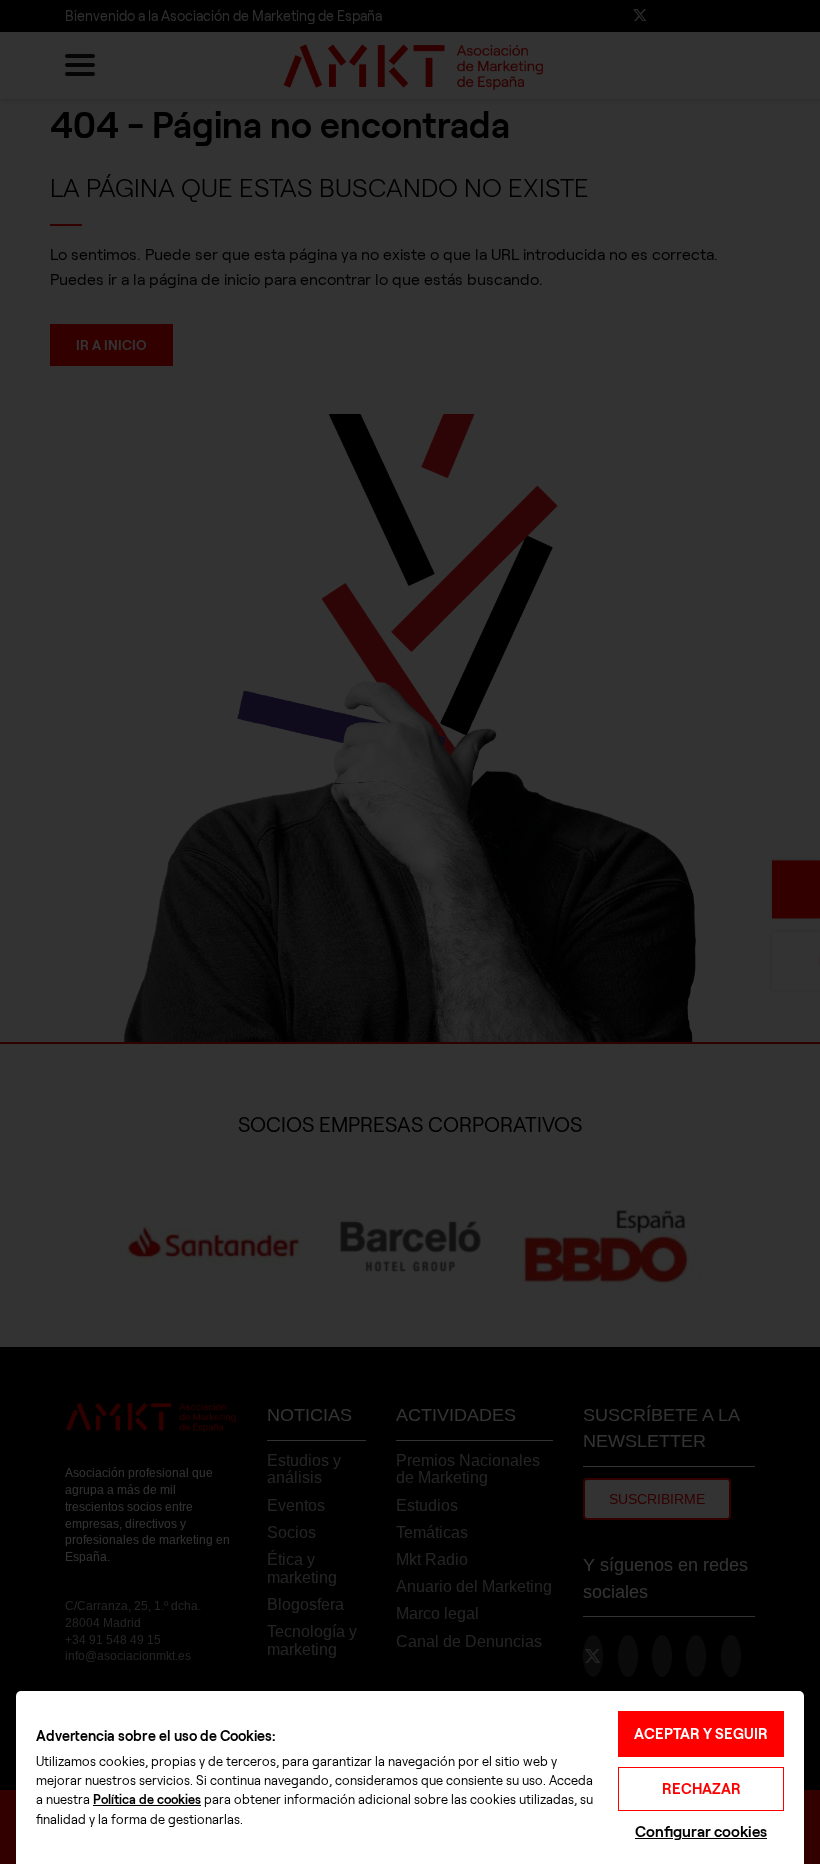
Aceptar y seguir (701, 1734)
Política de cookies (147, 1800)
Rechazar (701, 1789)
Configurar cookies (701, 1831)
